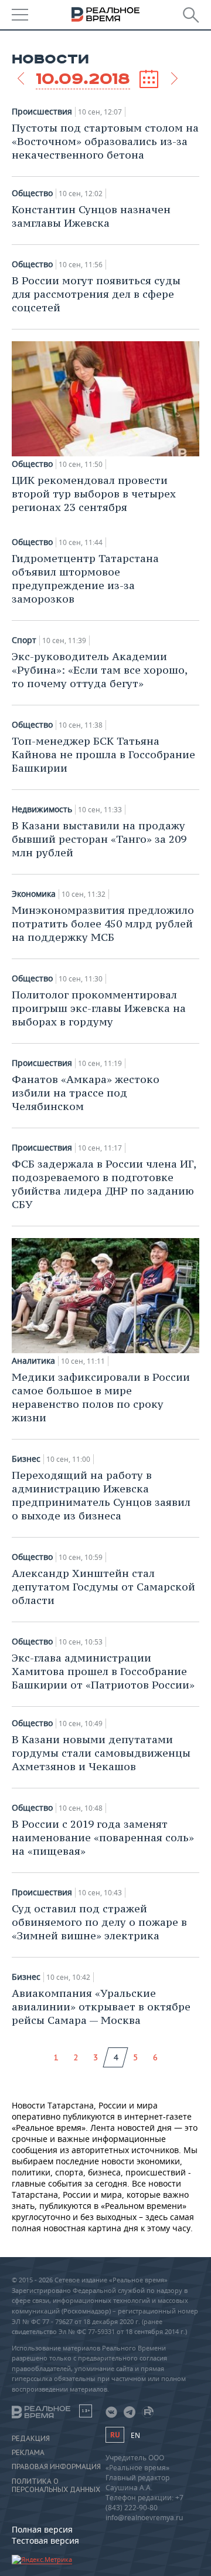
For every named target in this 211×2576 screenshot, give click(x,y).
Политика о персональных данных (56, 2486)
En (135, 2435)
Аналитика (33, 1361)
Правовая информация (56, 2467)
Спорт (24, 640)
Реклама (28, 2453)
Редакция (31, 2439)
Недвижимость (42, 809)
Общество (32, 193)
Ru (115, 2435)
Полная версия (42, 2529)
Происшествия (42, 112)
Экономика (34, 894)
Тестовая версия (45, 2540)
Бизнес (26, 1459)
